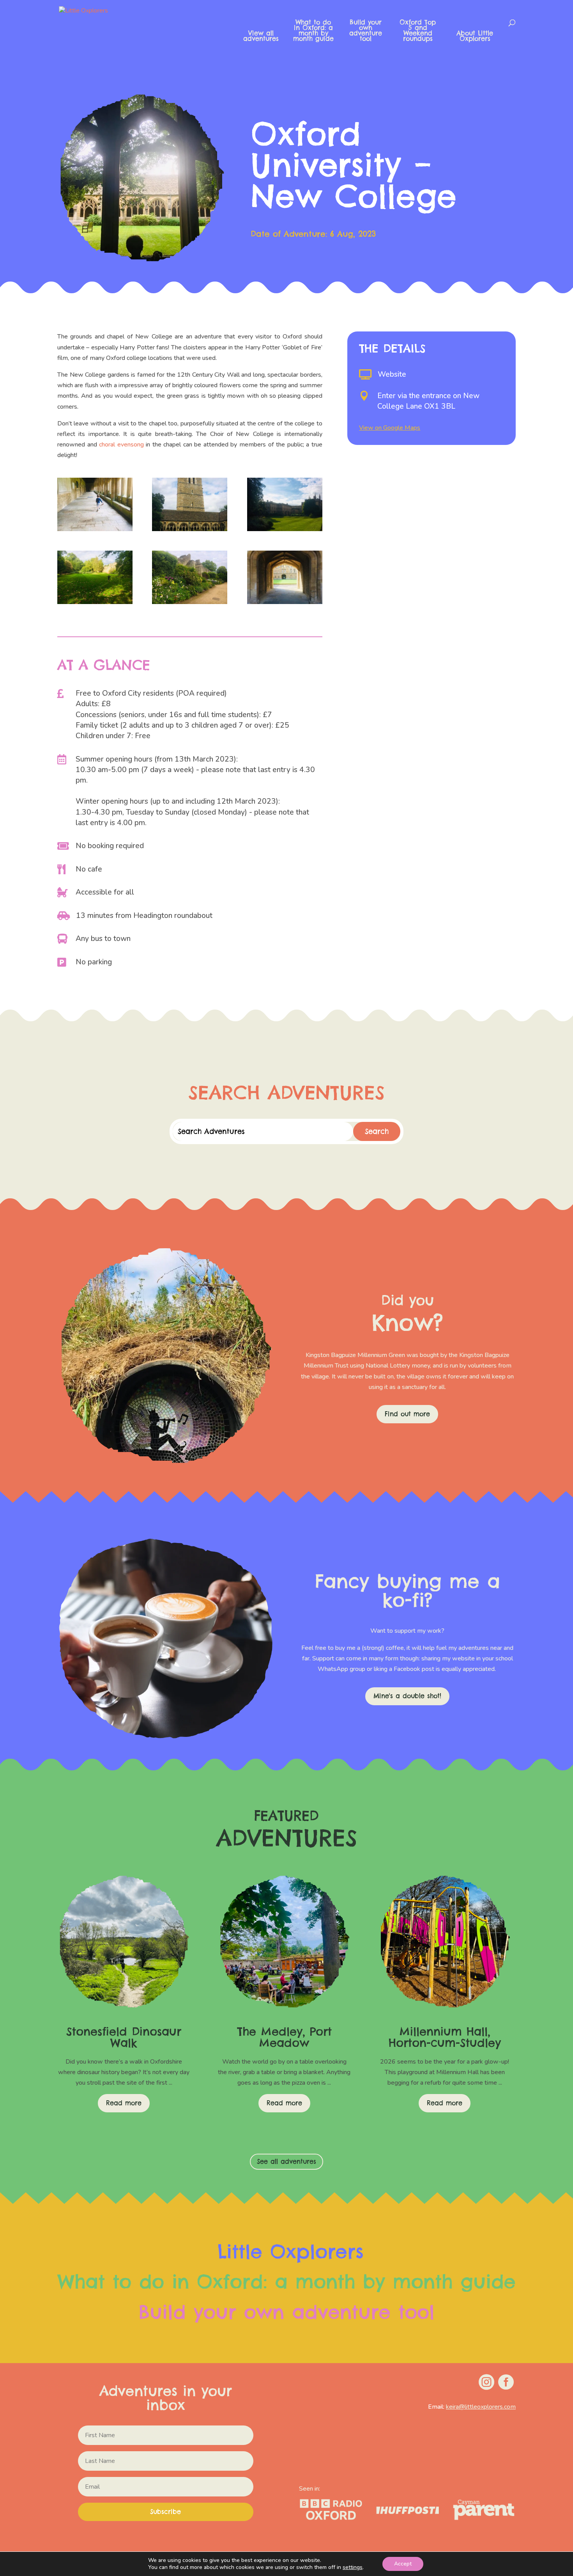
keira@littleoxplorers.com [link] (481, 2407)
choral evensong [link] (121, 445)
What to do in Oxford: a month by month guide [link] (313, 31)
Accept (403, 2564)
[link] (110, 30)
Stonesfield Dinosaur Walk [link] (124, 2037)
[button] (166, 2512)
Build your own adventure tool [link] (366, 31)
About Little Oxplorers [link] (475, 36)
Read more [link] (124, 2103)
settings (353, 2567)
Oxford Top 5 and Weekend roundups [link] (418, 31)
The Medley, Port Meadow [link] (284, 2037)
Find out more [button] (407, 1414)
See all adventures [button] (286, 2161)
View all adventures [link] (261, 36)
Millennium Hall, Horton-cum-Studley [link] (445, 2037)
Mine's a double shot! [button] (407, 1696)
